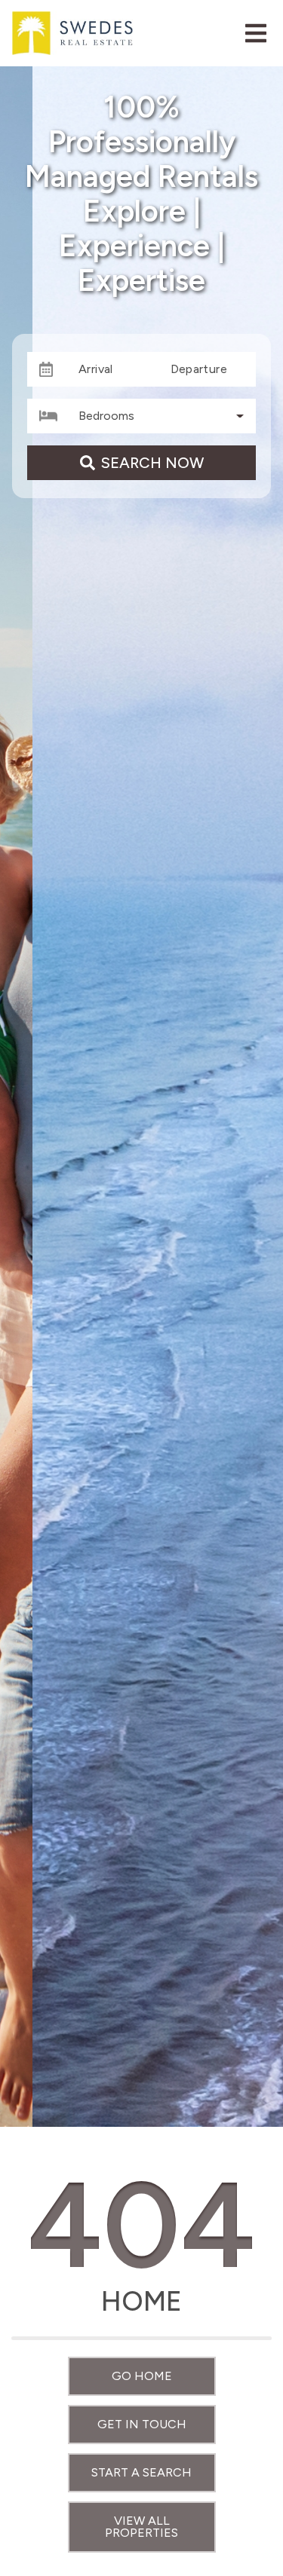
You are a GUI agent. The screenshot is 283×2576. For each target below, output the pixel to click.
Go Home (142, 2376)
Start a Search (141, 2472)
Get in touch (142, 2424)
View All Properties (141, 2527)
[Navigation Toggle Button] (256, 33)
